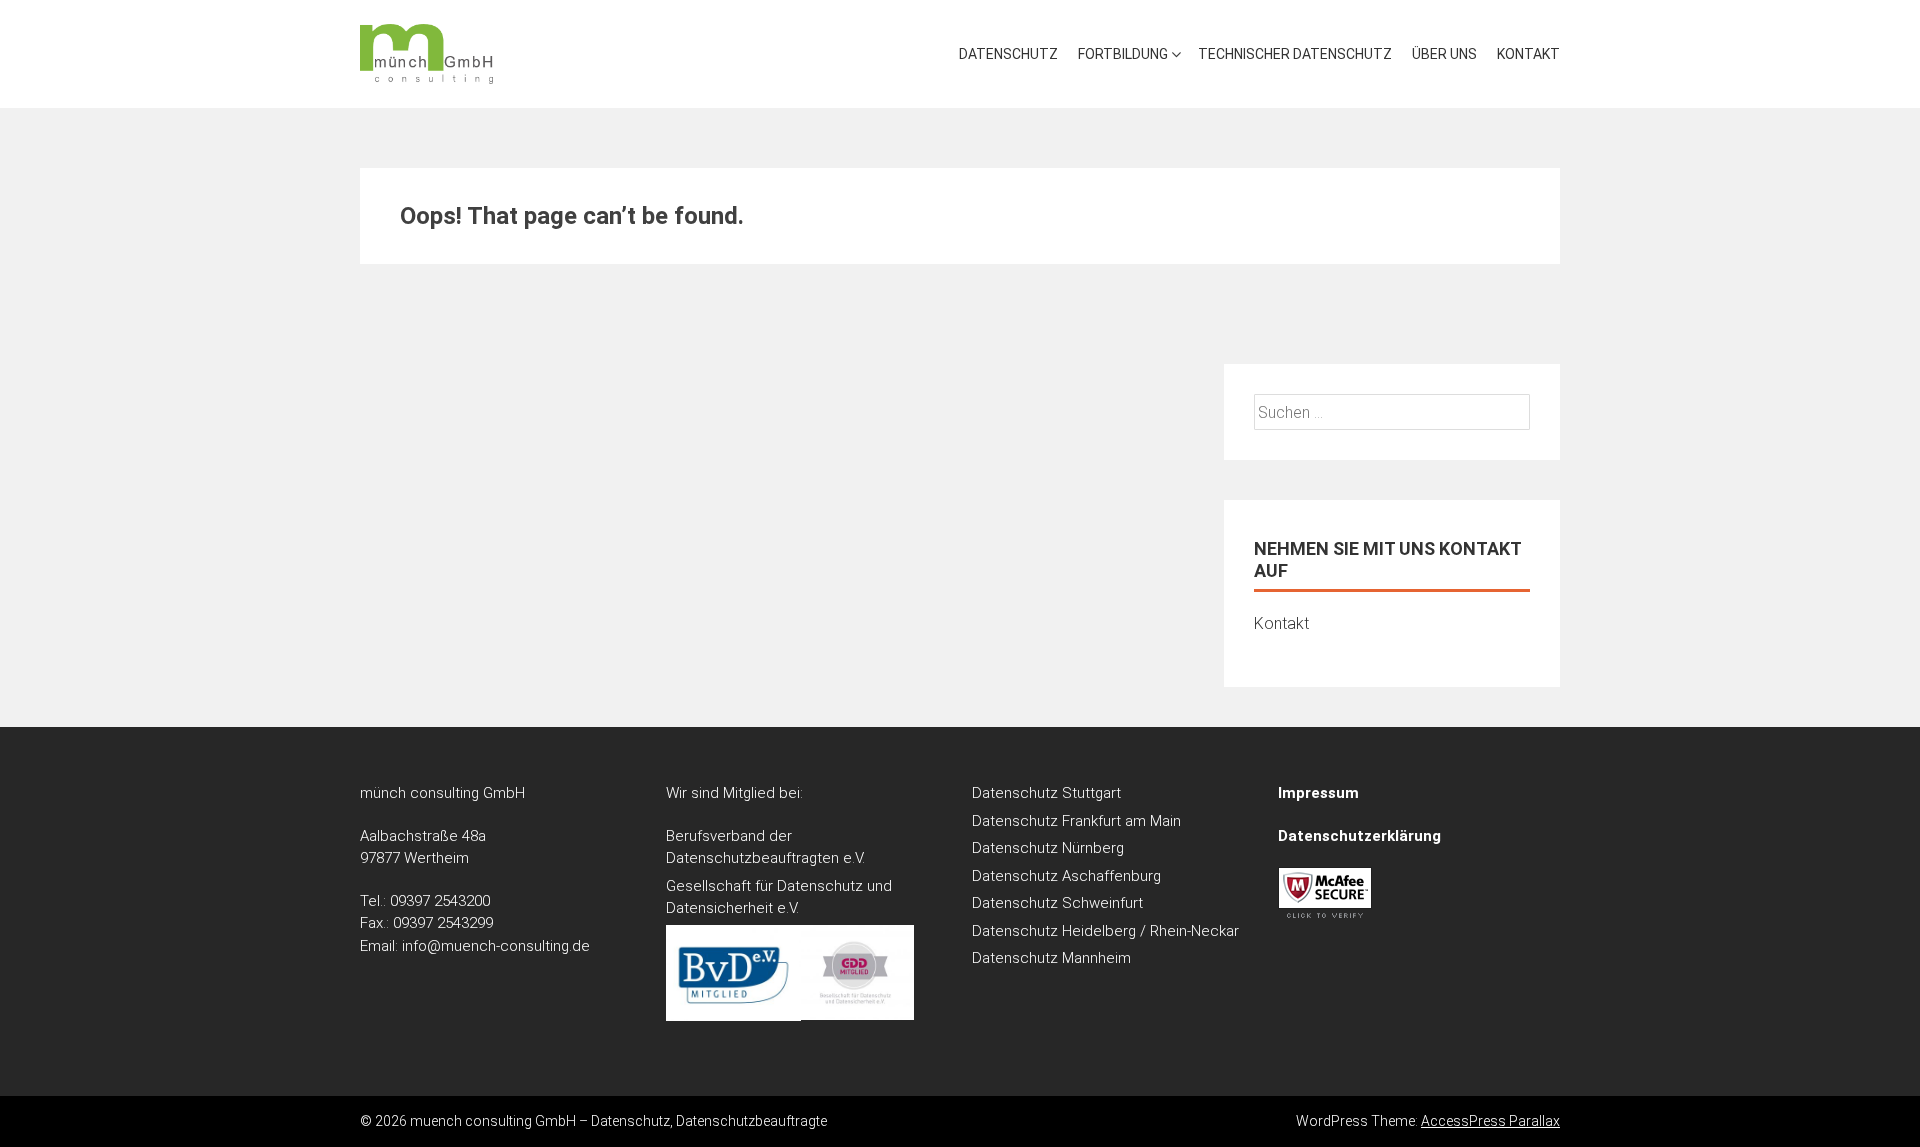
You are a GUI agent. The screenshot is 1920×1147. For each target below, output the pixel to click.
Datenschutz (1008, 54)
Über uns (1444, 54)
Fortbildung (1123, 54)
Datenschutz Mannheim (1051, 958)
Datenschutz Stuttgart (1046, 793)
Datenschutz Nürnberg (1048, 848)
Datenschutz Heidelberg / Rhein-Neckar (1105, 931)
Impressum (1318, 793)
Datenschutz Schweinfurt (1057, 903)
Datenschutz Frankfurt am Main (1076, 821)
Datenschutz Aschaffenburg (1066, 876)
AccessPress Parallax (1490, 1121)
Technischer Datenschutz (1295, 54)
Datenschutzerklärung (1359, 836)
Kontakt (1528, 54)
